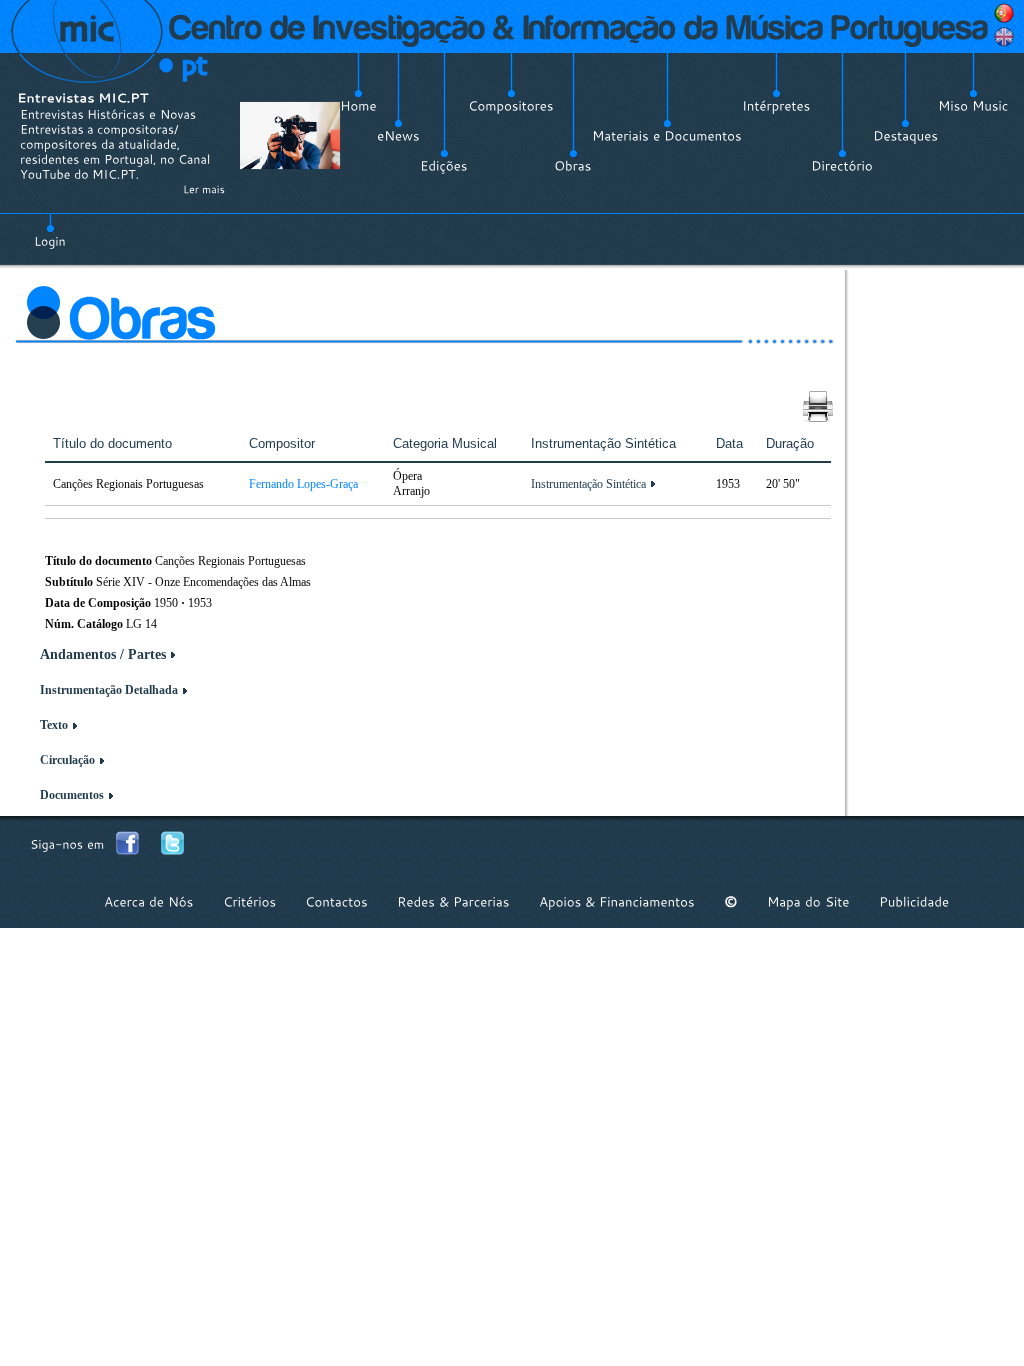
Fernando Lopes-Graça (303, 484)
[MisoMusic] (973, 106)
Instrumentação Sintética (588, 484)
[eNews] (398, 136)
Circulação (67, 760)
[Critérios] (249, 901)
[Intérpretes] (776, 106)
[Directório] (842, 166)
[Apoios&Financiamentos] (617, 901)
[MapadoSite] (808, 901)
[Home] (358, 106)
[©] (731, 901)
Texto (54, 725)
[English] (1004, 37)
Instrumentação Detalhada (109, 690)
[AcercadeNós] (149, 901)
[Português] (1004, 13)
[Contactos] (336, 901)
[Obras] (573, 166)
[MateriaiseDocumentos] (667, 136)
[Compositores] (511, 106)
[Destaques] (905, 136)
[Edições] (444, 166)
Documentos (72, 795)
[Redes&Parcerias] (453, 901)
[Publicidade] (914, 901)
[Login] (50, 230)
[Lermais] (204, 189)
